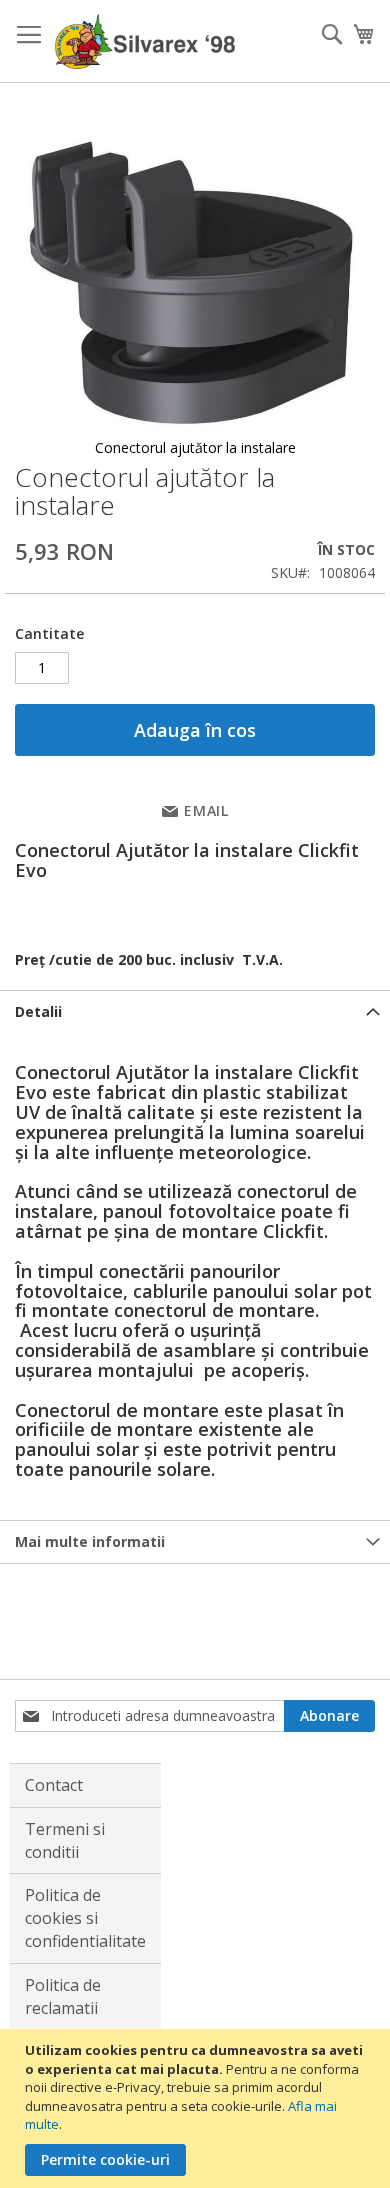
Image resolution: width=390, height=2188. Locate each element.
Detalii (38, 1011)
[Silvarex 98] (145, 41)
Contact (54, 1785)
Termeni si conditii (65, 1840)
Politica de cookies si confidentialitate (85, 1918)
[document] (197, 2108)
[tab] (195, 1011)
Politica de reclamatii (63, 1996)
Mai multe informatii (90, 1541)
